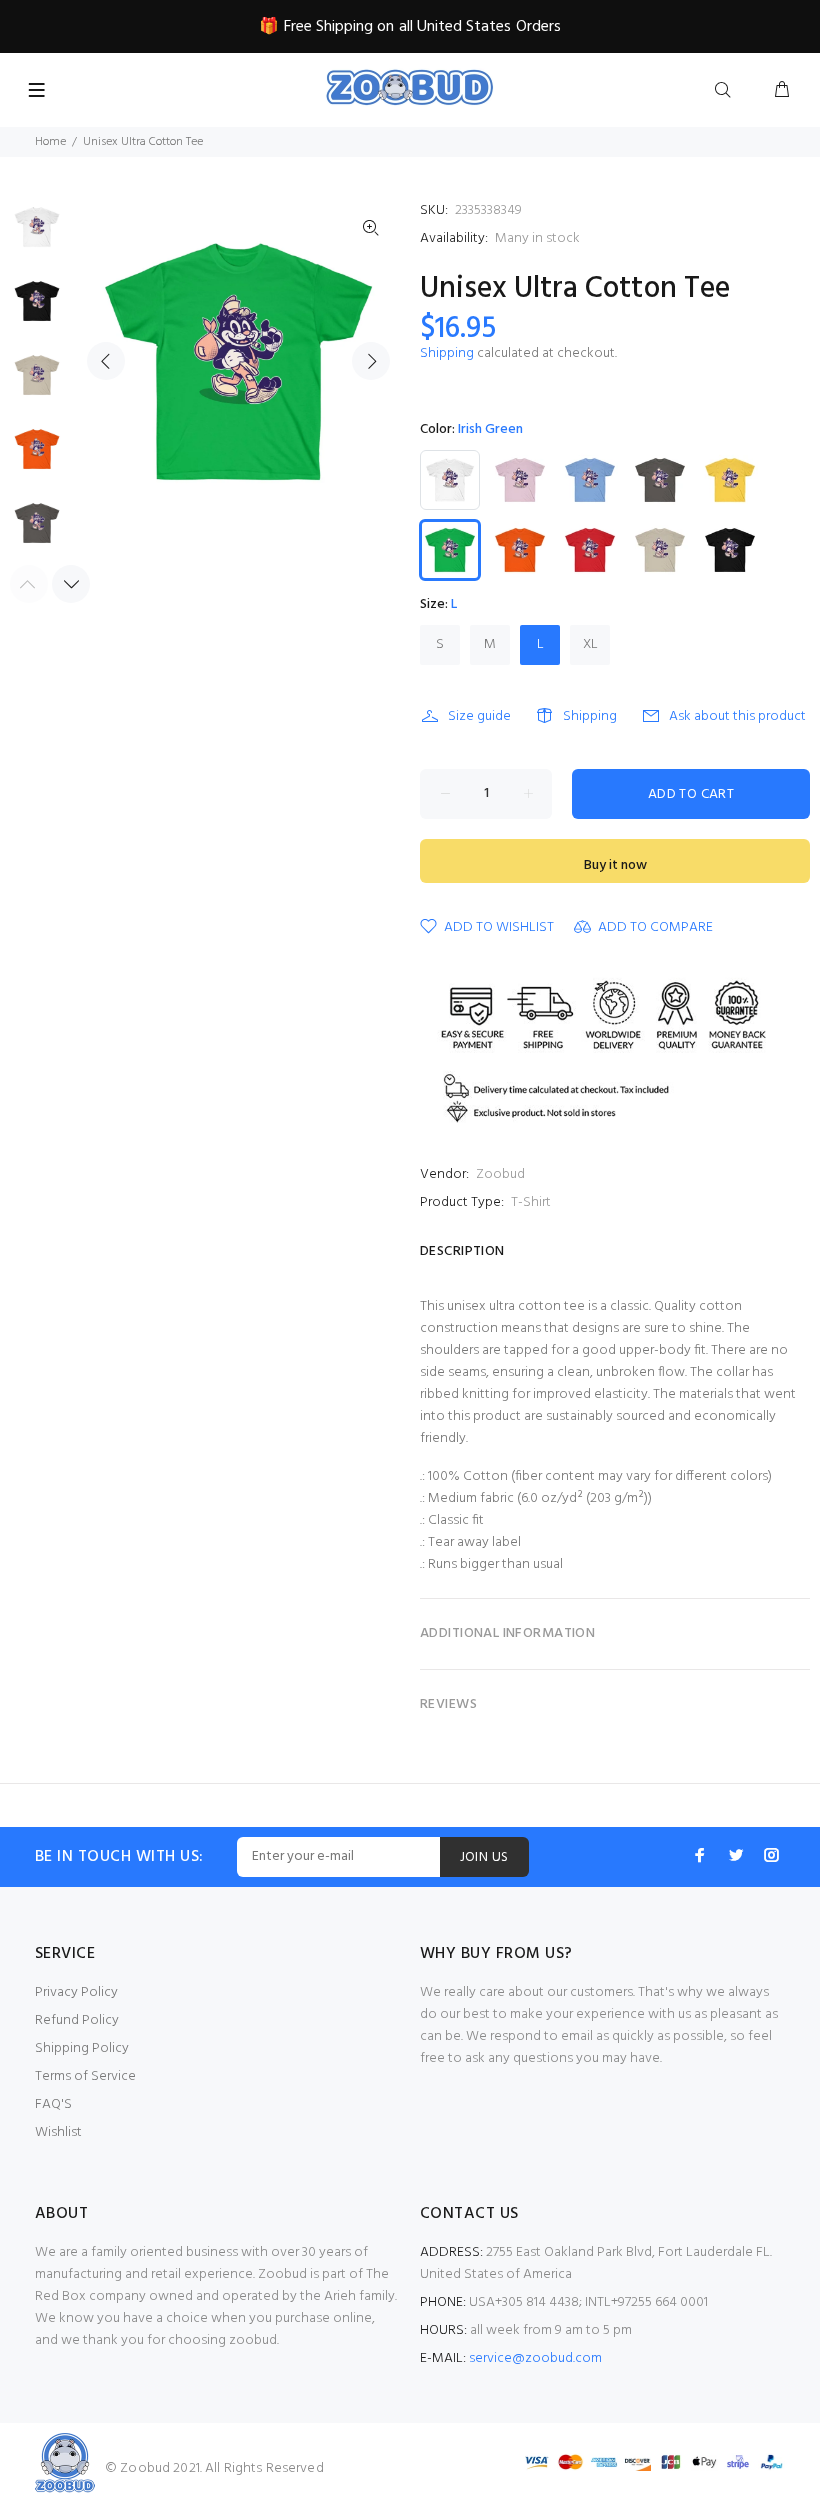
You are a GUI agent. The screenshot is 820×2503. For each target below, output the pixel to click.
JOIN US (484, 1857)
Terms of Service (85, 2076)
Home (50, 142)
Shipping (447, 353)
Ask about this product (737, 716)
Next (371, 361)
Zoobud (500, 1174)
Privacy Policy (76, 1992)
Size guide (479, 716)
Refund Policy (77, 2020)
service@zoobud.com (535, 2358)
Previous (106, 361)
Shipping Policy (82, 2048)
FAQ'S (53, 2104)
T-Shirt (531, 1202)
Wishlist (58, 2132)
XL (590, 644)
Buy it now (615, 865)
